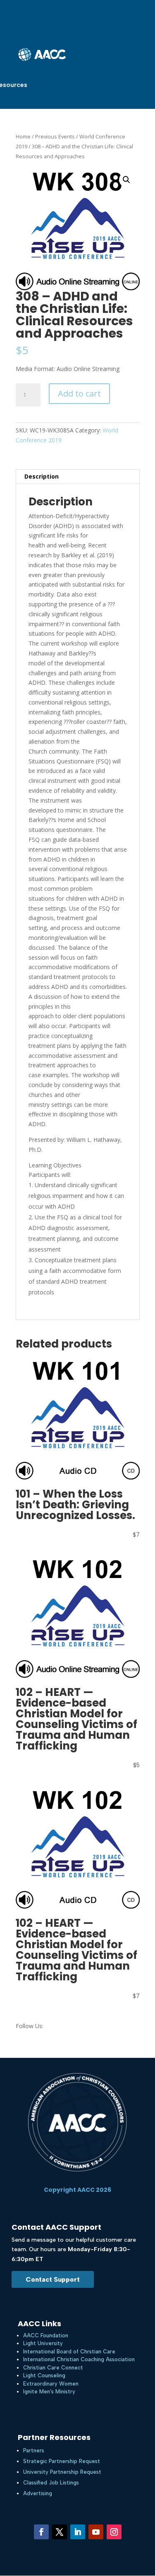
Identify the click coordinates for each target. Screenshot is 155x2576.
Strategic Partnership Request (62, 2461)
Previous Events (55, 136)
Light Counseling (44, 2375)
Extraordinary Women (51, 2384)
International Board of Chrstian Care (69, 2352)
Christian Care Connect (53, 2368)
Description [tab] (42, 476)
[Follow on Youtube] (96, 2532)
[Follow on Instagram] (114, 2532)
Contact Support (53, 2279)
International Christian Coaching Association (79, 2359)
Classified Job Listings (51, 2483)
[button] (126, 180)
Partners (34, 2450)
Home (23, 136)
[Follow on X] (60, 2532)
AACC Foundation (46, 2335)
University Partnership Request (62, 2472)
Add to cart (79, 393)
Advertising (38, 2493)
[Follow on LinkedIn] (78, 2532)
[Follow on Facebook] (41, 2532)
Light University (43, 2343)
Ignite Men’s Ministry (49, 2392)
